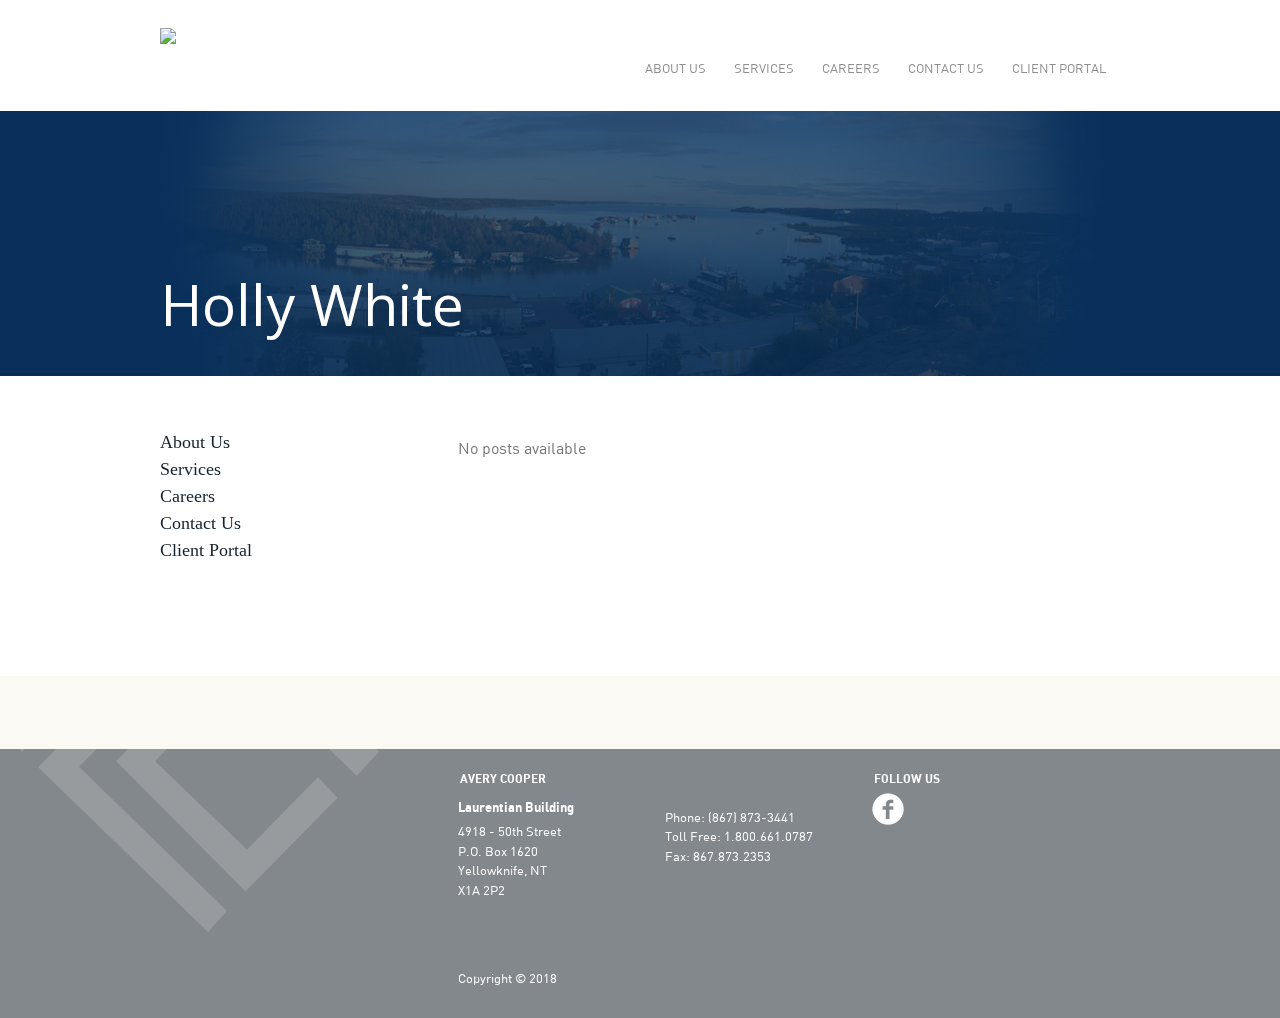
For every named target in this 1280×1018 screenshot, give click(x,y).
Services (764, 68)
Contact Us (946, 68)
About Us (675, 68)
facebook (888, 809)
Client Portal (1059, 68)
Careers (851, 68)
